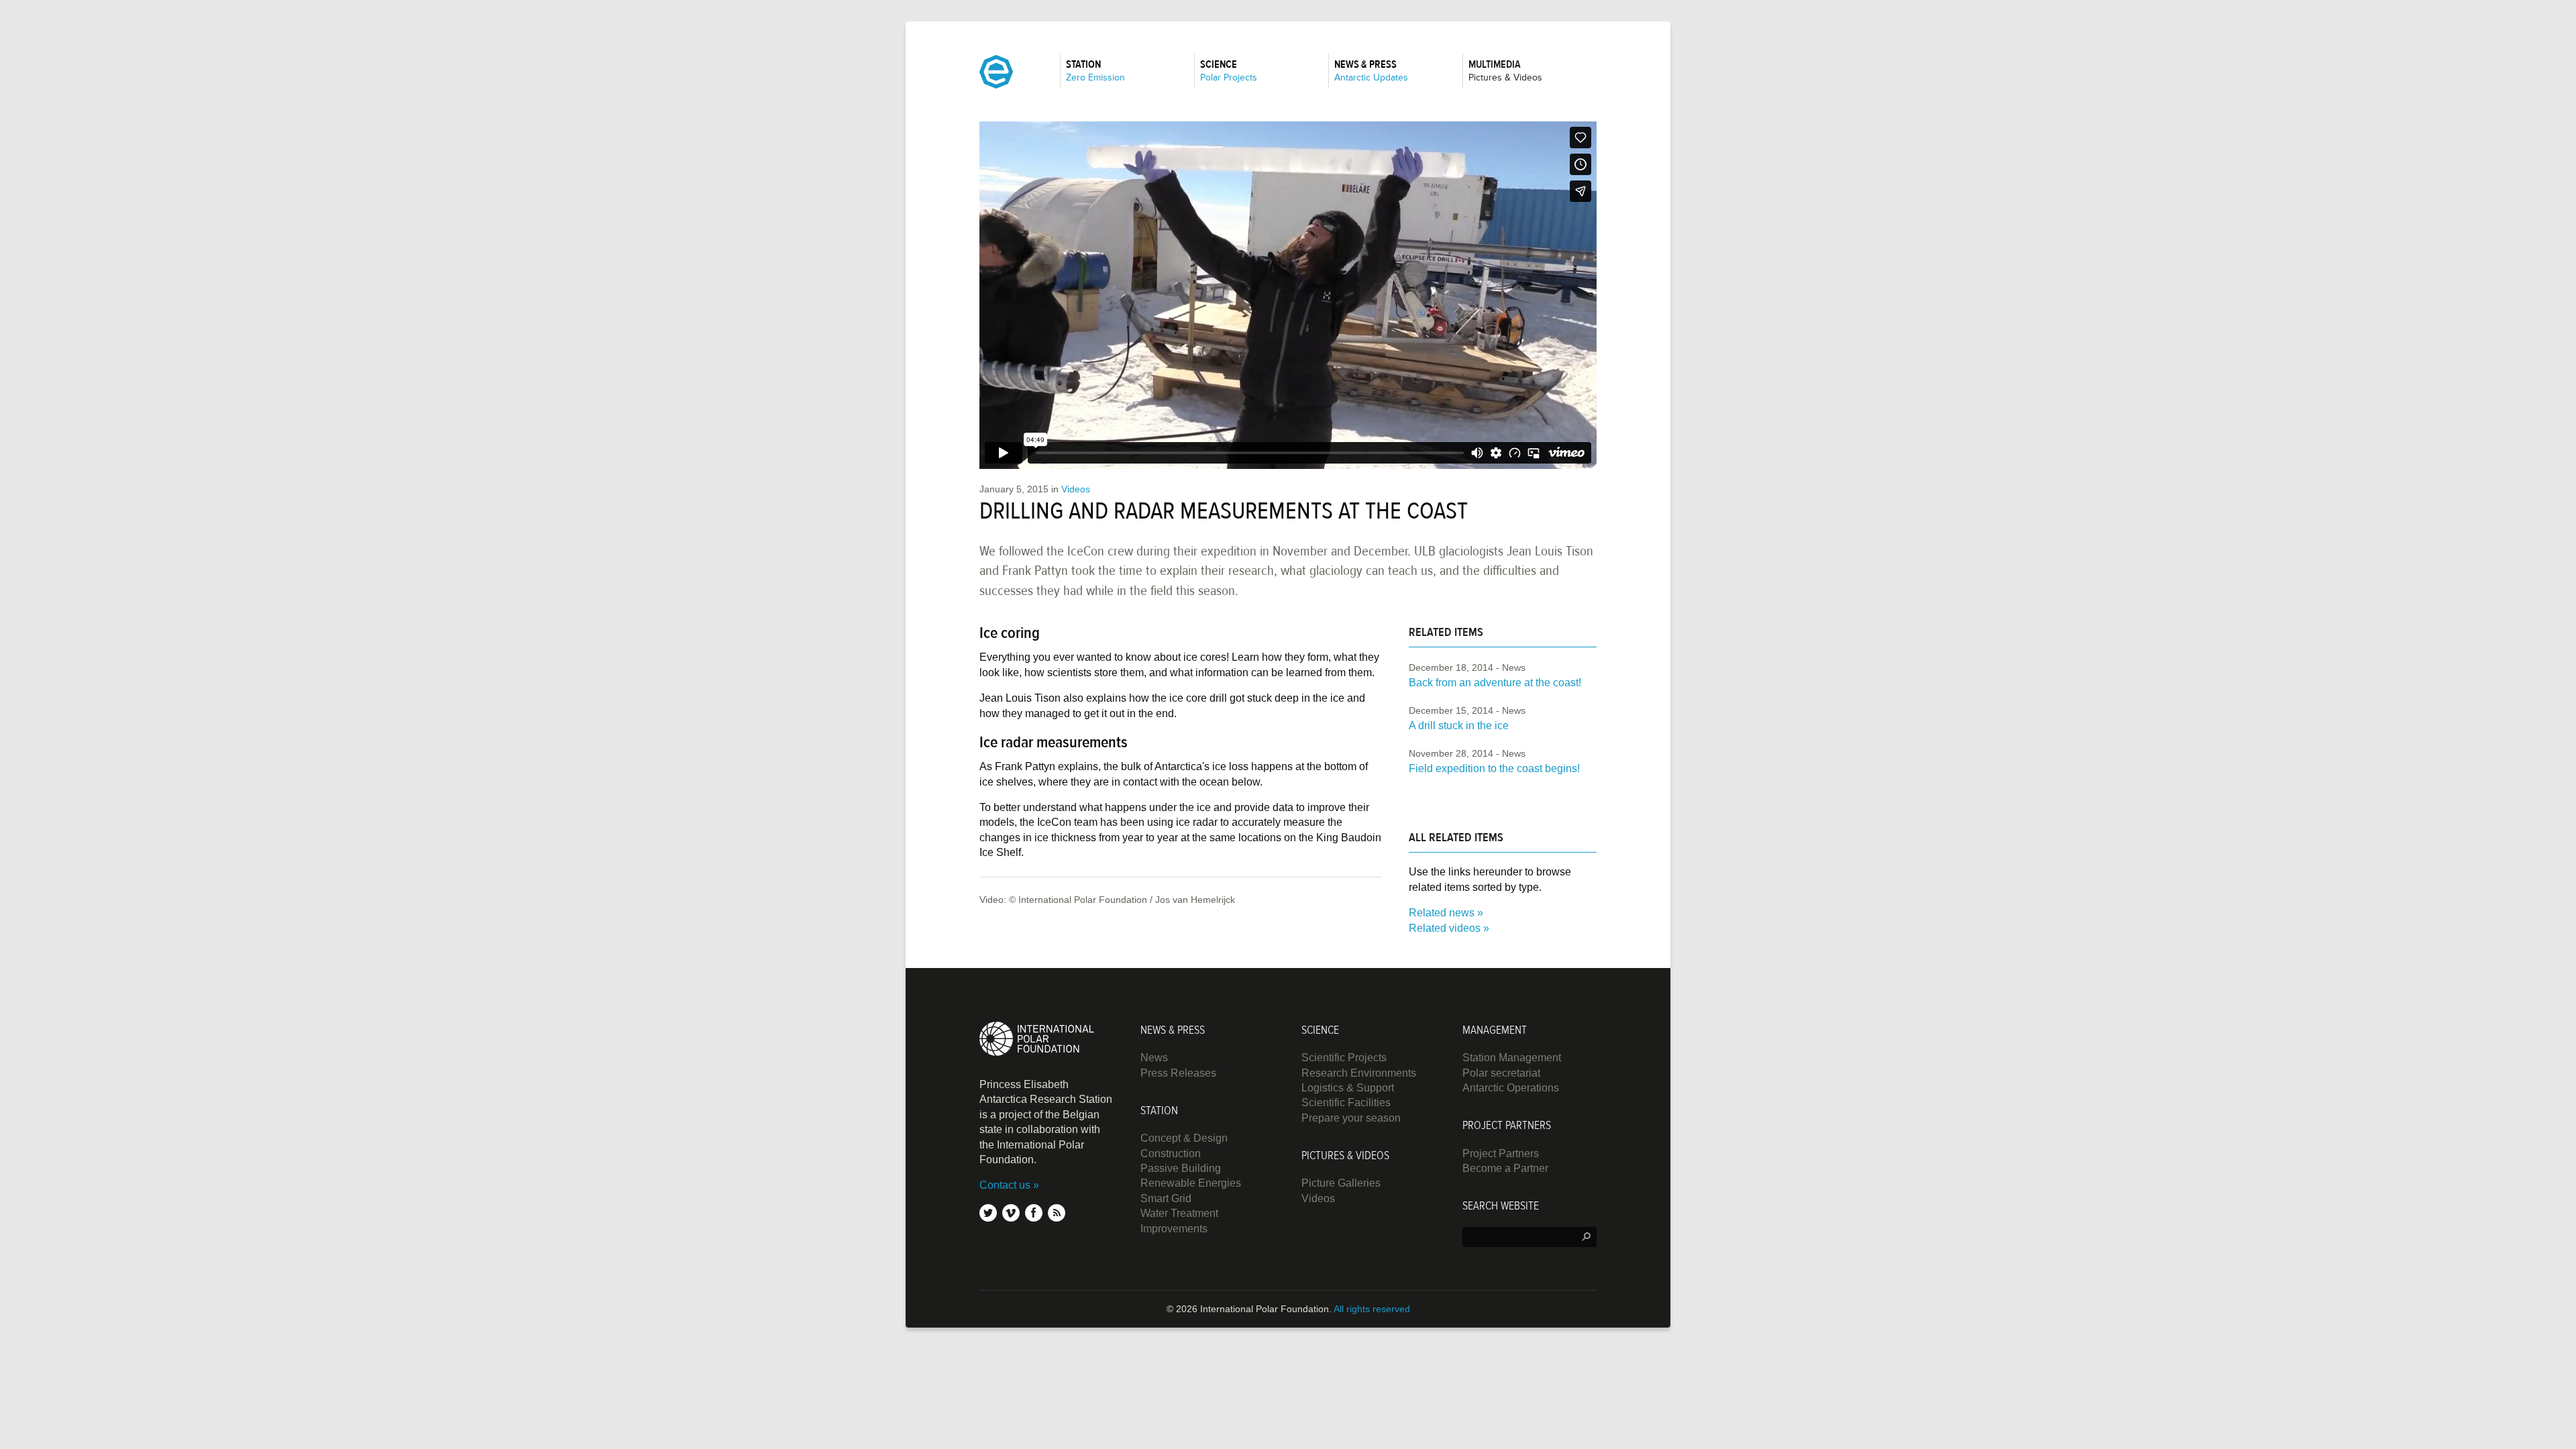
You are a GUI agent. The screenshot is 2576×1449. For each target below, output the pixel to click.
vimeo (1011, 1213)
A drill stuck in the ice (1459, 726)
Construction (1171, 1153)
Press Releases (1178, 1073)
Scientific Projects (1344, 1058)
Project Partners (1501, 1153)
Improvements (1174, 1229)
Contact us (1005, 1185)
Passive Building (1181, 1168)
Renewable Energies (1191, 1183)
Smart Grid (1166, 1198)
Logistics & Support (1348, 1088)
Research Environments (1359, 1073)
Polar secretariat (1501, 1073)
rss (1057, 1213)
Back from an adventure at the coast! (1495, 683)
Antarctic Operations (1511, 1088)
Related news (1442, 913)
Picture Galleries (1341, 1183)
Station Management (1512, 1058)
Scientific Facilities (1346, 1103)
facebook (1034, 1213)
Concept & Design (1184, 1138)
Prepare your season (1351, 1118)
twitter (988, 1213)
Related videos (1445, 928)
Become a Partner (1505, 1168)
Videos (1076, 489)
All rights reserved (1372, 1309)
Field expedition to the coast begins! (1494, 768)
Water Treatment (1179, 1213)
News (1154, 1058)
